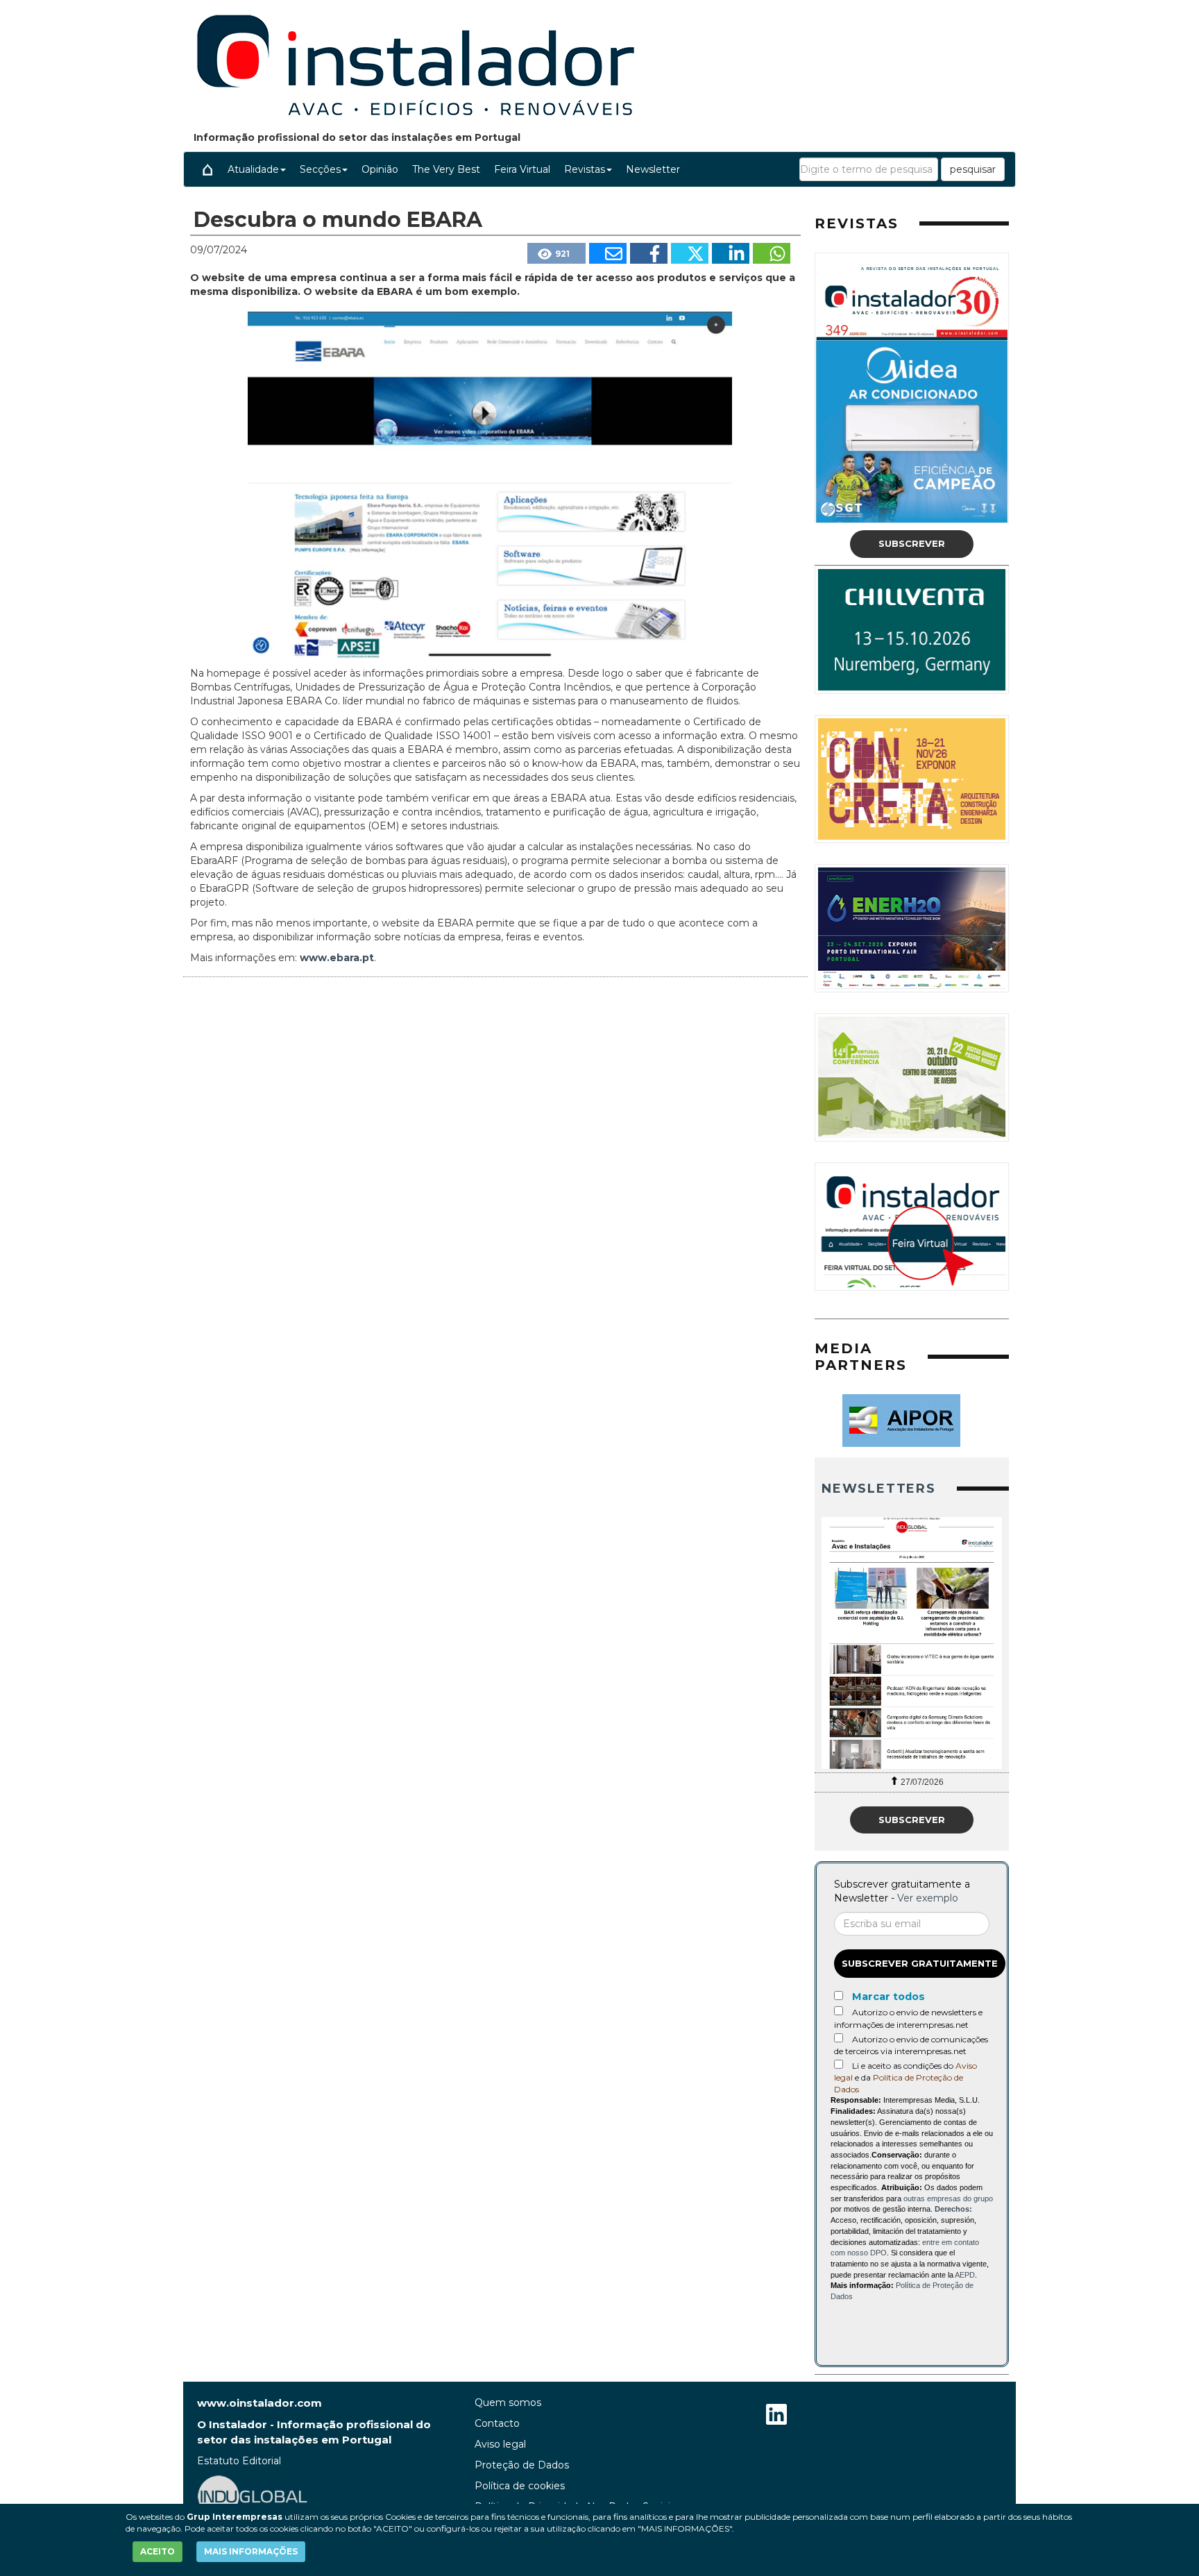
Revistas (585, 169)
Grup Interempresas (235, 2517)
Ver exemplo (928, 1898)
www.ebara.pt (337, 958)
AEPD (965, 2275)
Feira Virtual (522, 169)
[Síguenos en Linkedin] (776, 2416)
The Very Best (446, 169)
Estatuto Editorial (239, 2461)
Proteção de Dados (522, 2465)
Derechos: (953, 2209)
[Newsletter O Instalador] (912, 1643)
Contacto (497, 2423)
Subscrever (912, 543)
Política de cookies (520, 2486)
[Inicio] (207, 169)
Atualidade (253, 169)
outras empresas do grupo (948, 2198)
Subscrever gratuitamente (920, 1963)
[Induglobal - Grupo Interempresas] (253, 2495)
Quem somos (508, 2403)
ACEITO (158, 2551)
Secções (320, 169)
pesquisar (973, 169)
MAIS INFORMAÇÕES (251, 2551)
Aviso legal (500, 2444)
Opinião (380, 169)
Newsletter (653, 169)
